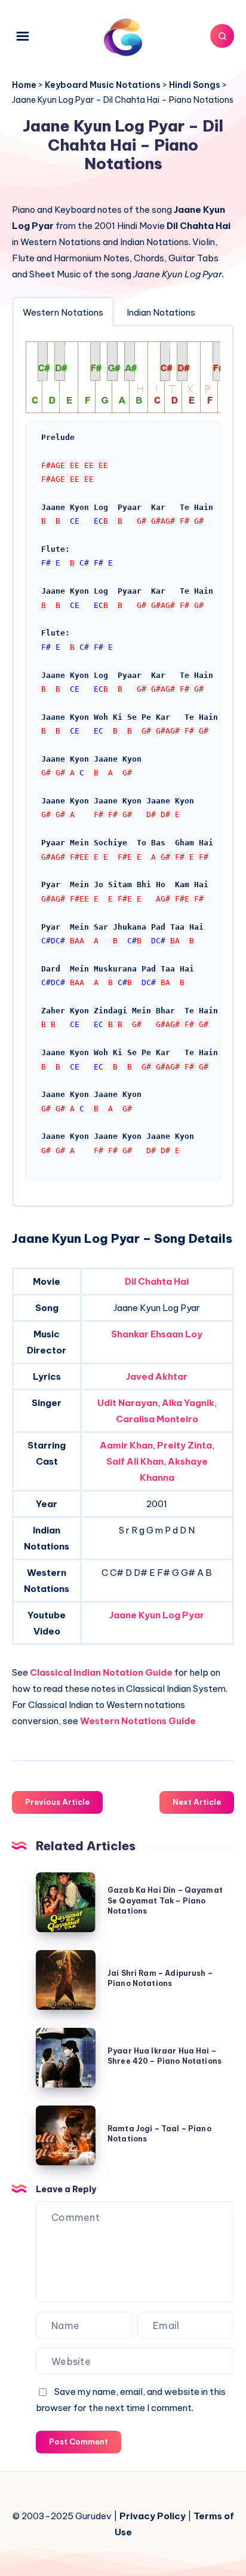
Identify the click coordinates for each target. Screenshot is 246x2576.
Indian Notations (161, 312)
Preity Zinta (184, 1445)
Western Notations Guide (138, 1721)
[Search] (222, 36)
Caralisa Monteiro (157, 1419)
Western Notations (63, 312)
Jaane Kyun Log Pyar (157, 1615)
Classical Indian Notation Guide (101, 1672)
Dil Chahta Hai (157, 1281)
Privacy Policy (153, 2516)
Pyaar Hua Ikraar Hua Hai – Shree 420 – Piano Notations (164, 2056)
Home (24, 85)
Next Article (197, 1802)
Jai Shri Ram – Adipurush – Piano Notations (160, 1978)
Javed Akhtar (157, 1376)
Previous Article (57, 1802)
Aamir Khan (126, 1445)
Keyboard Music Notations (103, 85)
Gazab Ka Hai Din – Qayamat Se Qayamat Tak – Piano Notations (165, 1900)
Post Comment (79, 2441)
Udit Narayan (127, 1403)
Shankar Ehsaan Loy (157, 1334)
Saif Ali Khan (135, 1461)
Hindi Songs (195, 85)
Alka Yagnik (188, 1403)
